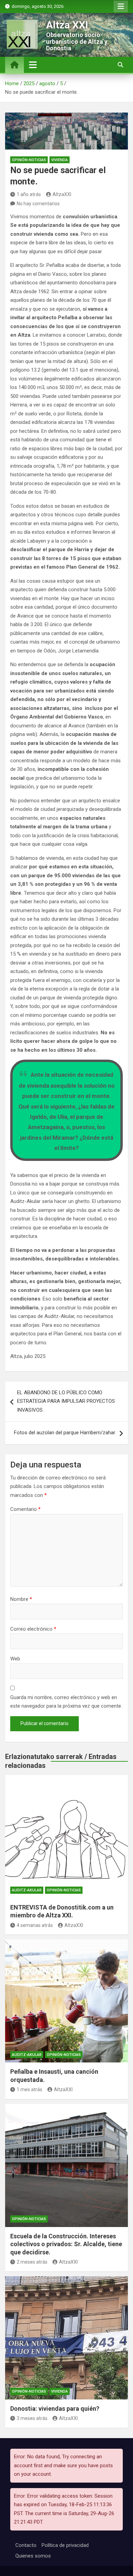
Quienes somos (33, 2556)
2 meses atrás (32, 2262)
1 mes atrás (29, 2089)
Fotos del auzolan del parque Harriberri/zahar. (65, 1433)
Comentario (25, 1509)
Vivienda (60, 160)
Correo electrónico (33, 1629)
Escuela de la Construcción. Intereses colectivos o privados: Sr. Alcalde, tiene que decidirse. (66, 2244)
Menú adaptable (121, 7)
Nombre (21, 1599)
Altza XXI (67, 25)
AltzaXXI (62, 194)
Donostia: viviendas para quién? (55, 2409)
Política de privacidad (65, 2545)
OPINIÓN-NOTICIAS (29, 160)
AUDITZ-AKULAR (27, 1890)
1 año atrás (29, 194)
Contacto (26, 2545)
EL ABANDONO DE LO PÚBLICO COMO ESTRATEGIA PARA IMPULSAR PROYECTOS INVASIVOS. (66, 1401)
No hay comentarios (38, 204)
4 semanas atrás (35, 1925)
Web (15, 1659)
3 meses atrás (32, 2418)
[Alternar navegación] (33, 65)
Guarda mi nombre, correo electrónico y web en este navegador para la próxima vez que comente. (66, 1702)
